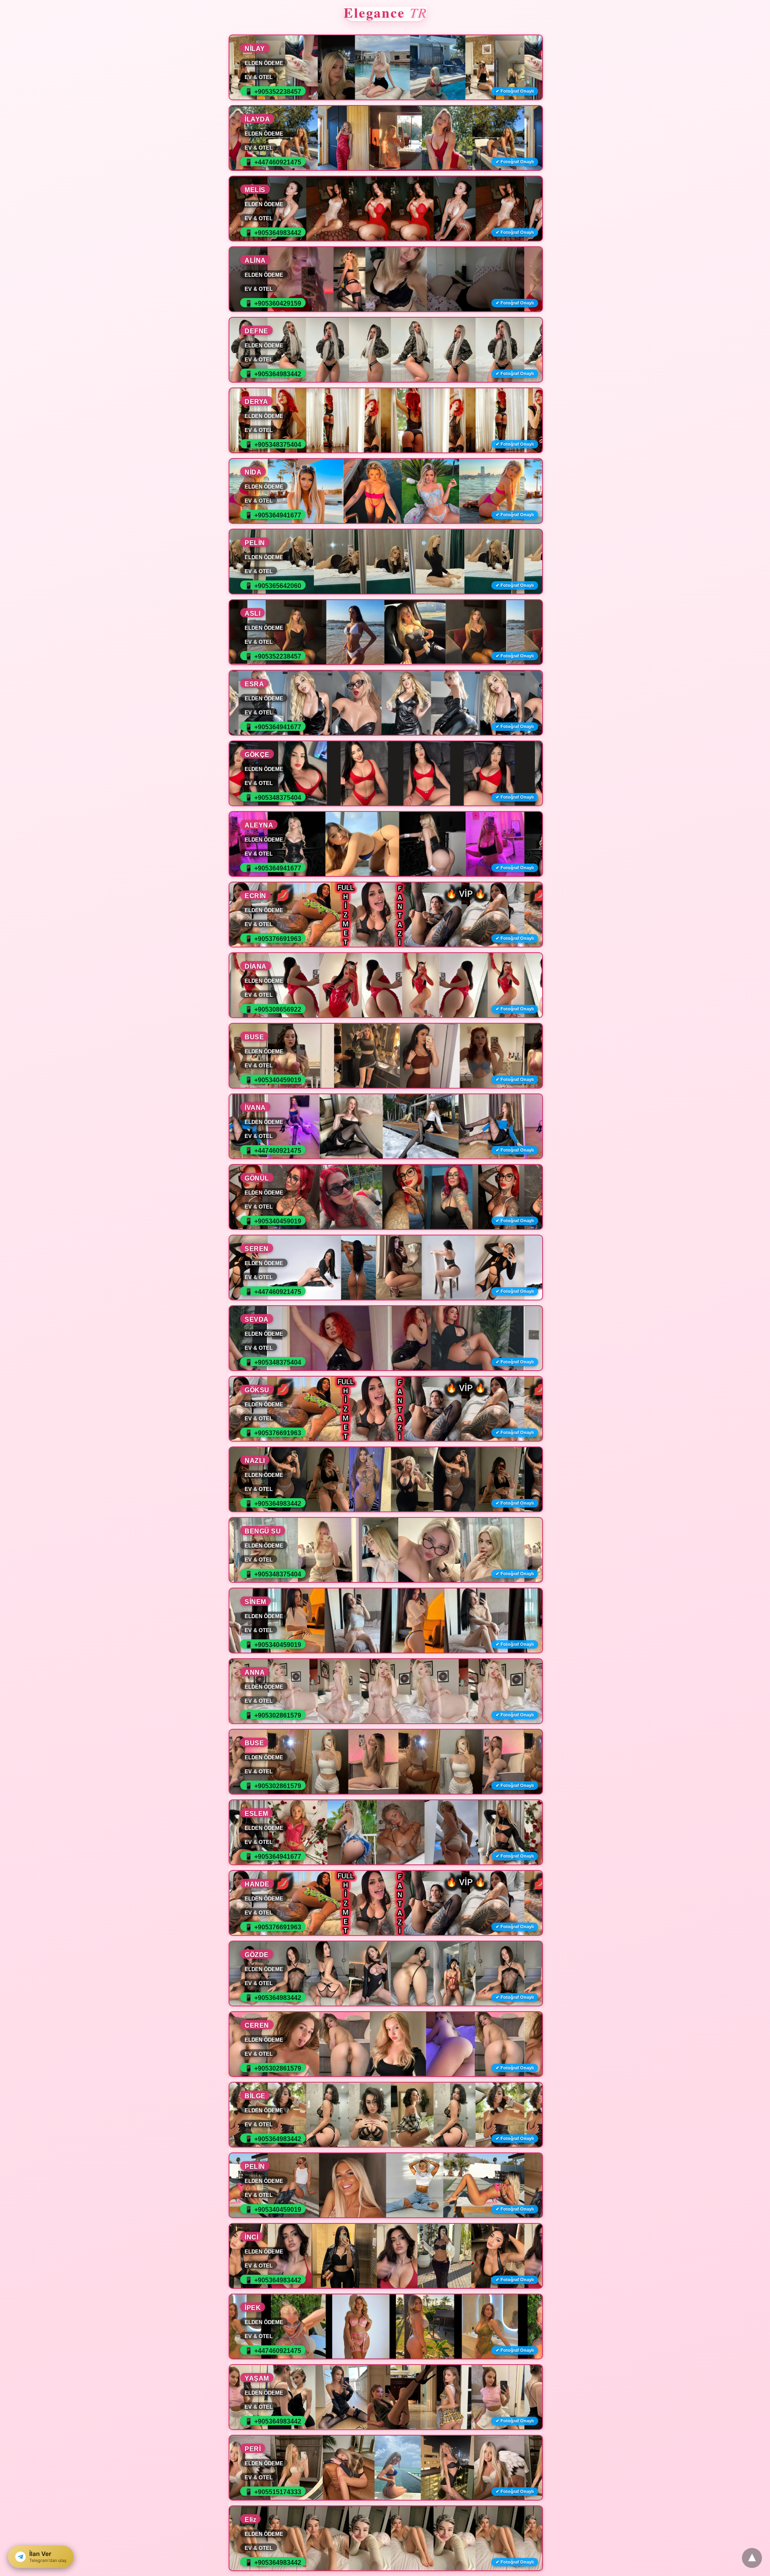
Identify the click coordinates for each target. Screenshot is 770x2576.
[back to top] (752, 2558)
